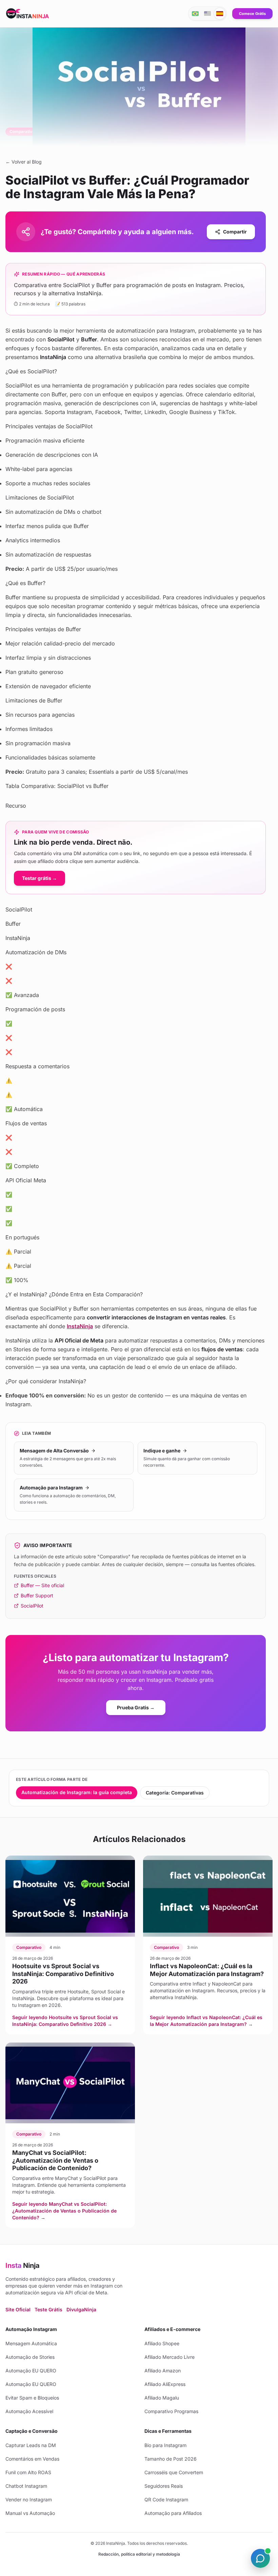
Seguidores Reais (164, 2486)
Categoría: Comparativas (175, 1793)
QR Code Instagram (166, 2499)
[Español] (220, 14)
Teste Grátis (48, 2309)
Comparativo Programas (171, 2411)
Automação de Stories (30, 2357)
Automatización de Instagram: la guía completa (77, 1792)
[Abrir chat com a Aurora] (260, 2558)
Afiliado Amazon (163, 2371)
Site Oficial (18, 2309)
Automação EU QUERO (31, 2371)
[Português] (195, 14)
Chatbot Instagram (26, 2486)
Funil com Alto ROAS (28, 2472)
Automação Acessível (29, 2411)
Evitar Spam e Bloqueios (32, 2398)
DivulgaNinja (81, 2309)
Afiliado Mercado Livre (170, 2357)
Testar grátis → (39, 878)
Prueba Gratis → (136, 1707)
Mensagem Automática (31, 2343)
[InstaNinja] (28, 14)
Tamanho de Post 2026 (171, 2459)
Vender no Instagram (29, 2499)
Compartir (235, 232)
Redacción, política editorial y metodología (139, 2554)
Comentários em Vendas (32, 2459)
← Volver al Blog (24, 162)
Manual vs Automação (30, 2513)
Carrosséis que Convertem (174, 2472)
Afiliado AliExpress (165, 2384)
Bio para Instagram (165, 2445)
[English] (207, 14)
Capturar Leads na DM (31, 2445)
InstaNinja (80, 1326)
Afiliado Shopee (162, 2343)
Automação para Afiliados (173, 2513)
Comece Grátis (252, 14)
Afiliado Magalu (162, 2398)
